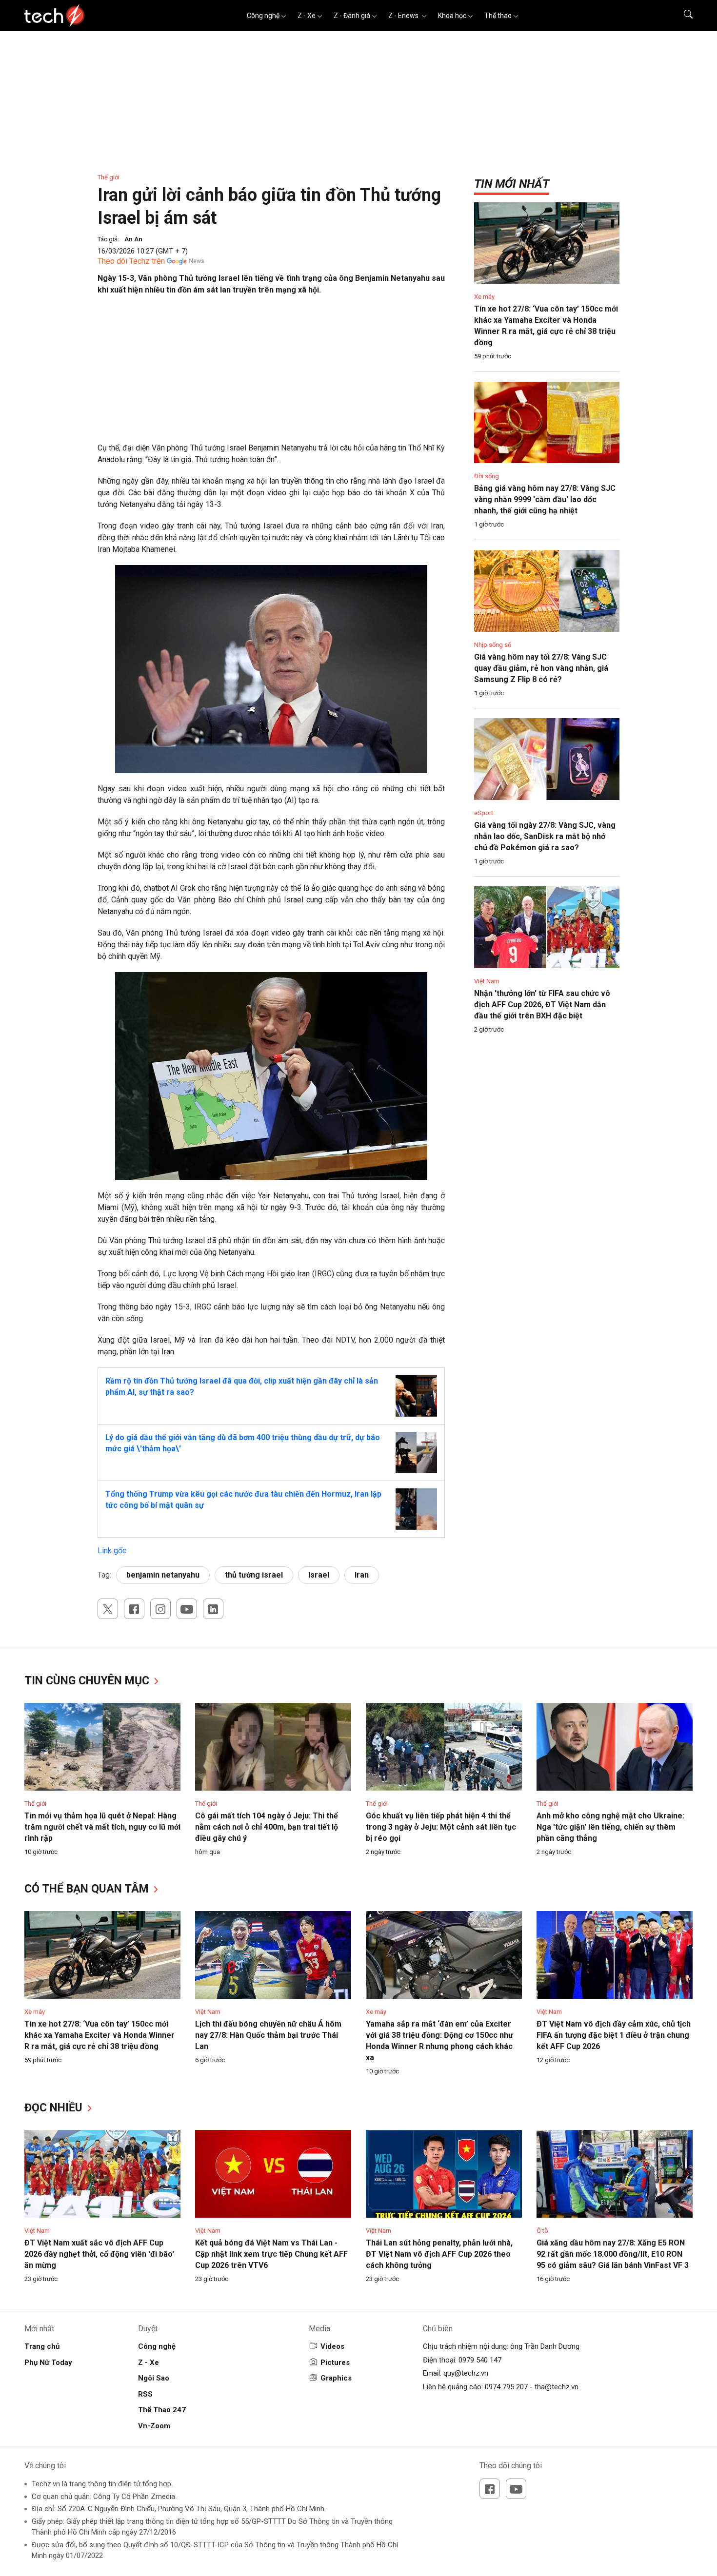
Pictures (335, 2362)
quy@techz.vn (466, 2373)
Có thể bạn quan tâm (88, 1889)
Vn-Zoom (154, 2426)
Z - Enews (404, 16)
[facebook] (134, 1609)
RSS (145, 2394)
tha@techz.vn (557, 2387)
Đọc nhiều (55, 2108)
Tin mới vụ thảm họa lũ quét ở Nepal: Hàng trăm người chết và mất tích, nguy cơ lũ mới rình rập (102, 1827)
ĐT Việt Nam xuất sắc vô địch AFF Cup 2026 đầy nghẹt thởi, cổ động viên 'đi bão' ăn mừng (99, 2254)
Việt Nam (487, 981)
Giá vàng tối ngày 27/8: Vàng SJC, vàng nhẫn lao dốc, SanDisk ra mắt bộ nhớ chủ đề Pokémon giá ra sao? (545, 836)
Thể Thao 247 (162, 2410)
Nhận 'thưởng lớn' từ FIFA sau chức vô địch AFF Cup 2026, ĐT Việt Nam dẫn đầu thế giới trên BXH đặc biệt (542, 1005)
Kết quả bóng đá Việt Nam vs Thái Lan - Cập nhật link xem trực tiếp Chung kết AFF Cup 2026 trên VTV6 (271, 2254)
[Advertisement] (271, 374)
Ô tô (542, 2231)
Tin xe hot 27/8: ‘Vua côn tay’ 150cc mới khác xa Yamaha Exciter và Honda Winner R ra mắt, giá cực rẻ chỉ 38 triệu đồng (100, 2035)
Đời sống (487, 476)
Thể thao (498, 16)
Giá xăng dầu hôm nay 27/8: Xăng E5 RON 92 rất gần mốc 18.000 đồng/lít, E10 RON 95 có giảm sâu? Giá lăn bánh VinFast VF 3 (613, 2254)
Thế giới (109, 177)
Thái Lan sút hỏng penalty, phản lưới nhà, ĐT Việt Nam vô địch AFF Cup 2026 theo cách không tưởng (439, 2254)
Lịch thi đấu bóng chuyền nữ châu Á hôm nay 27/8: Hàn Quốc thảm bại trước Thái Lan (268, 2035)
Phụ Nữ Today (48, 2362)
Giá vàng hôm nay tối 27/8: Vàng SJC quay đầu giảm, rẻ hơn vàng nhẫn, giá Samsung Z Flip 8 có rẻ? (541, 668)
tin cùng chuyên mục (88, 1681)
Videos (332, 2346)
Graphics (336, 2378)
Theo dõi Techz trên (131, 261)
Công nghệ (263, 16)
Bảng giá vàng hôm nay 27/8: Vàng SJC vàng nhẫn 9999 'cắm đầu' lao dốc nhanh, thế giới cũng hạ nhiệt (545, 499)
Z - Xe (307, 16)
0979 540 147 (480, 2360)
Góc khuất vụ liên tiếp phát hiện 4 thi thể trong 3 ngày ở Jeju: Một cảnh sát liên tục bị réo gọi (441, 1827)
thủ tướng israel (254, 1575)
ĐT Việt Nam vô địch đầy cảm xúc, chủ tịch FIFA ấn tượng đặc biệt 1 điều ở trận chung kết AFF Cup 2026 (614, 2035)
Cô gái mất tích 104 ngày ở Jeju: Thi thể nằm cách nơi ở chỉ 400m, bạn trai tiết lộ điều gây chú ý (267, 1827)
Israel (319, 1575)
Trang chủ (42, 2346)
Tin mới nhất (512, 184)
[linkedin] (213, 1609)
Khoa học (452, 16)
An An (133, 239)
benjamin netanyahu (163, 1575)
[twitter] (108, 1609)
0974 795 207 (506, 2387)
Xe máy (484, 297)
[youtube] (187, 1609)
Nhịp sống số (493, 645)
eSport (484, 813)
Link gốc (112, 1551)
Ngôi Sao (154, 2378)
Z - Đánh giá (352, 16)
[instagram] (160, 1609)
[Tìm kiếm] (682, 16)
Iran (362, 1575)
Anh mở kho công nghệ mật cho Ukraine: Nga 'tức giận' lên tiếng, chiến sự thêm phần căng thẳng (610, 1827)
